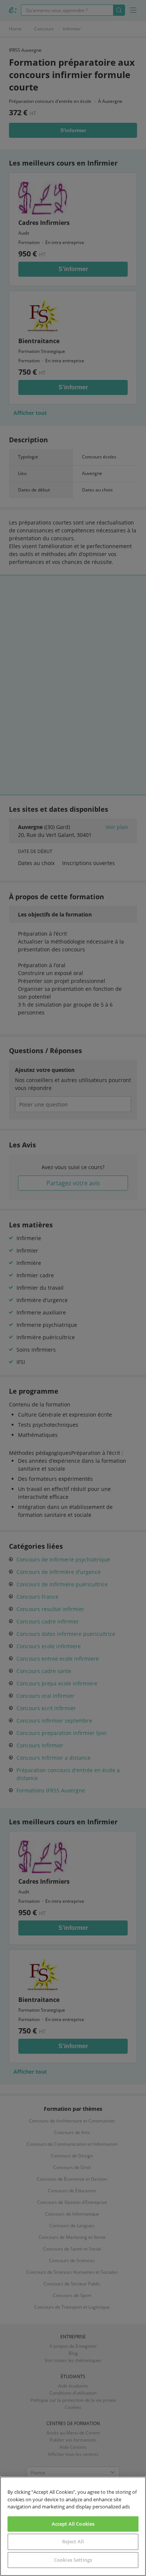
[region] (73, 2526)
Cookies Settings (73, 2560)
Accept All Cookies (73, 2524)
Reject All (73, 2541)
